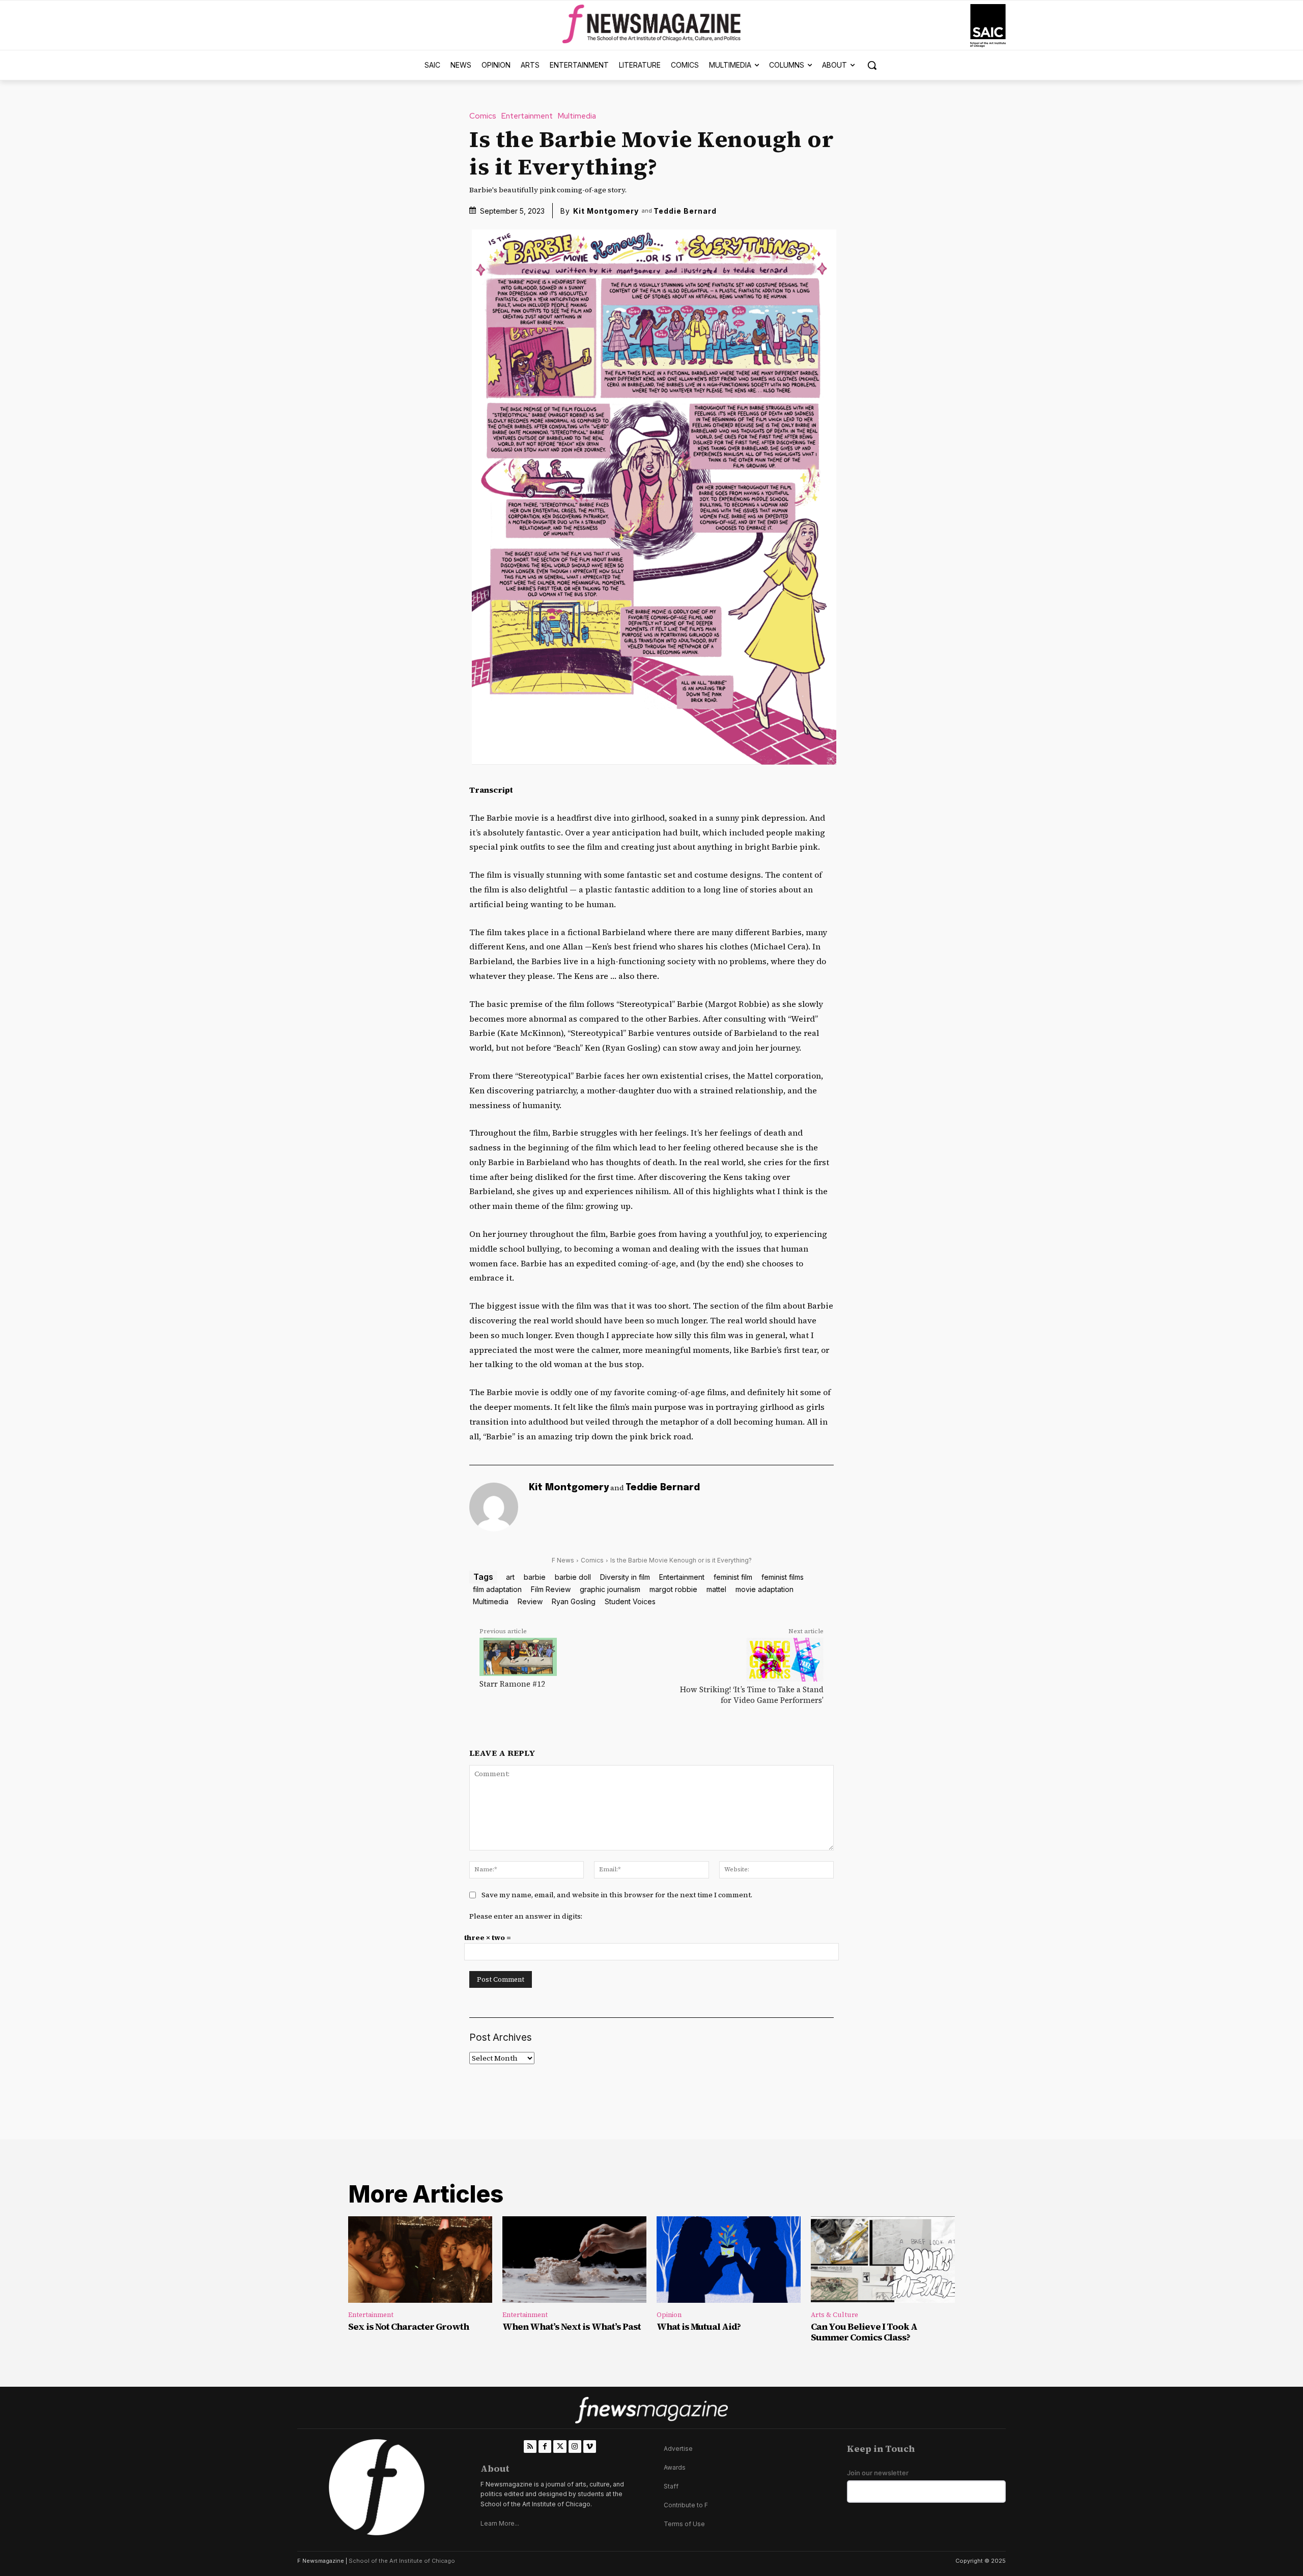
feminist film (733, 1577)
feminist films (783, 1577)
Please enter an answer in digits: (526, 1916)
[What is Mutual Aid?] (729, 2260)
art (510, 1577)
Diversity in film (625, 1577)
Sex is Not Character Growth (408, 2326)
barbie (535, 1577)
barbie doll (573, 1577)
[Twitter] (560, 2447)
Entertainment (527, 116)
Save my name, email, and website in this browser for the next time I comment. (617, 1895)
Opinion (669, 2315)
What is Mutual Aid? (699, 2326)
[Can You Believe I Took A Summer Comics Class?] (883, 2260)
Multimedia (577, 116)
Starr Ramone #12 (512, 1684)
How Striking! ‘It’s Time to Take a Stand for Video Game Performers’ (752, 1695)
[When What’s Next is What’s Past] (574, 2260)
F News (563, 1560)
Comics (483, 116)
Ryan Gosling (574, 1601)
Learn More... (500, 2523)
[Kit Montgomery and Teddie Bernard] (494, 1507)
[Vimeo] (590, 2447)
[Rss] (530, 2447)
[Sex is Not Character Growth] (420, 2260)
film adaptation (497, 1589)
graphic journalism (610, 1589)
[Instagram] (575, 2447)
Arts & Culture (834, 2315)
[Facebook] (545, 2447)
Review (530, 1601)
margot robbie (673, 1589)
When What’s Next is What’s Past (572, 2326)
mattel (716, 1589)
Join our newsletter (878, 2473)
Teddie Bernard (685, 211)
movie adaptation (764, 1589)
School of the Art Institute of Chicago (402, 2561)
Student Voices (630, 1601)
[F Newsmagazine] (988, 26)
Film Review (551, 1589)
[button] (872, 65)
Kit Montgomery (606, 211)
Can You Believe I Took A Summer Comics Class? (864, 2332)
